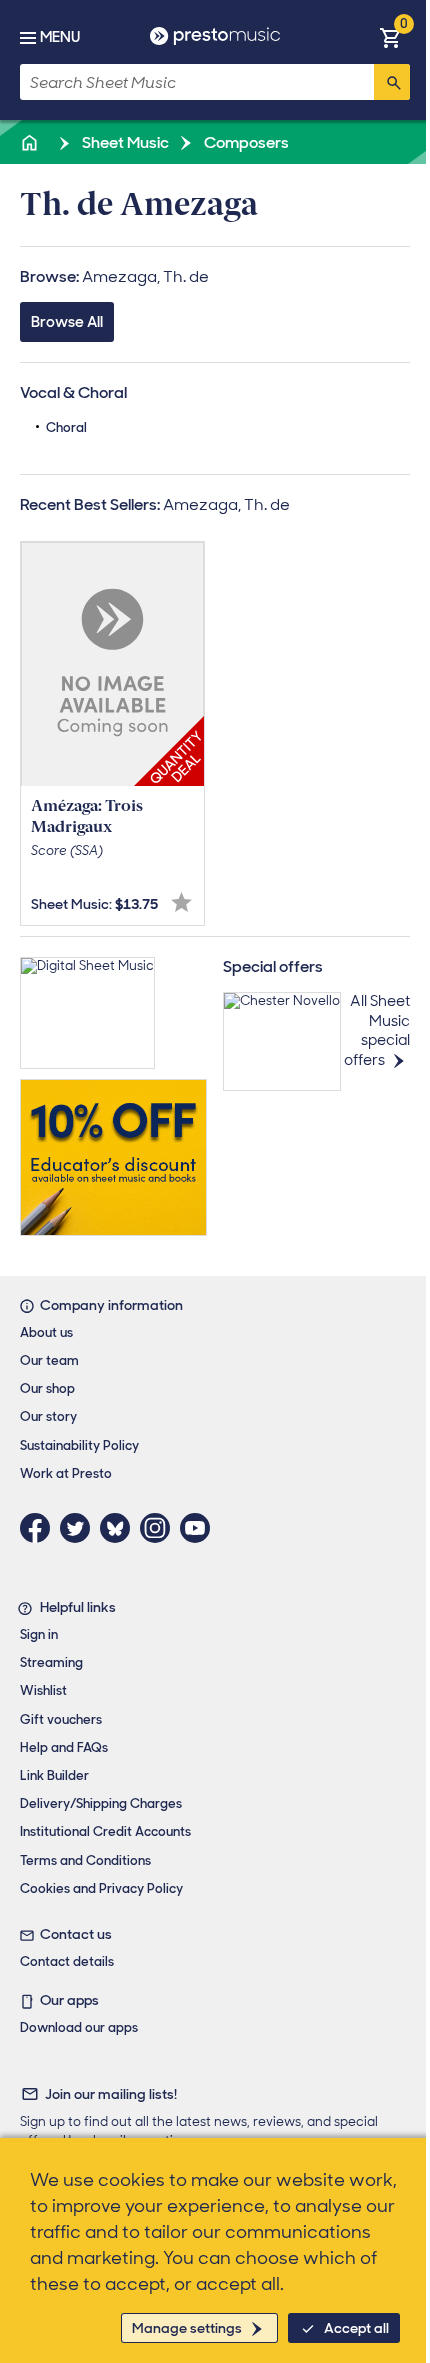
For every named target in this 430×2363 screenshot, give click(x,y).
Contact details (67, 1961)
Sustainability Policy (79, 1445)
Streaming (51, 1662)
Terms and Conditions (85, 1860)
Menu (60, 37)
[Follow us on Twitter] (80, 1528)
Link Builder (54, 1775)
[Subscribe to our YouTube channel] (200, 1528)
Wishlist (43, 1690)
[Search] (392, 82)
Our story (48, 1416)
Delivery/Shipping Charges (101, 1803)
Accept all (356, 2328)
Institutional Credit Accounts (105, 1831)
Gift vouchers (61, 1719)
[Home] (31, 142)
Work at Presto (66, 1473)
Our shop (47, 1388)
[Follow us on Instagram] (160, 1528)
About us (46, 1332)
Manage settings (187, 2328)
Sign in (39, 1634)
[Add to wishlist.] (181, 902)
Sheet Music (124, 142)
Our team (49, 1360)
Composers (245, 142)
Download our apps (79, 2027)
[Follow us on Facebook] (40, 1528)
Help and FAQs (64, 1747)
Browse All (67, 322)
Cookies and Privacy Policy (101, 1888)
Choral (66, 427)
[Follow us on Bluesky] (120, 1528)
